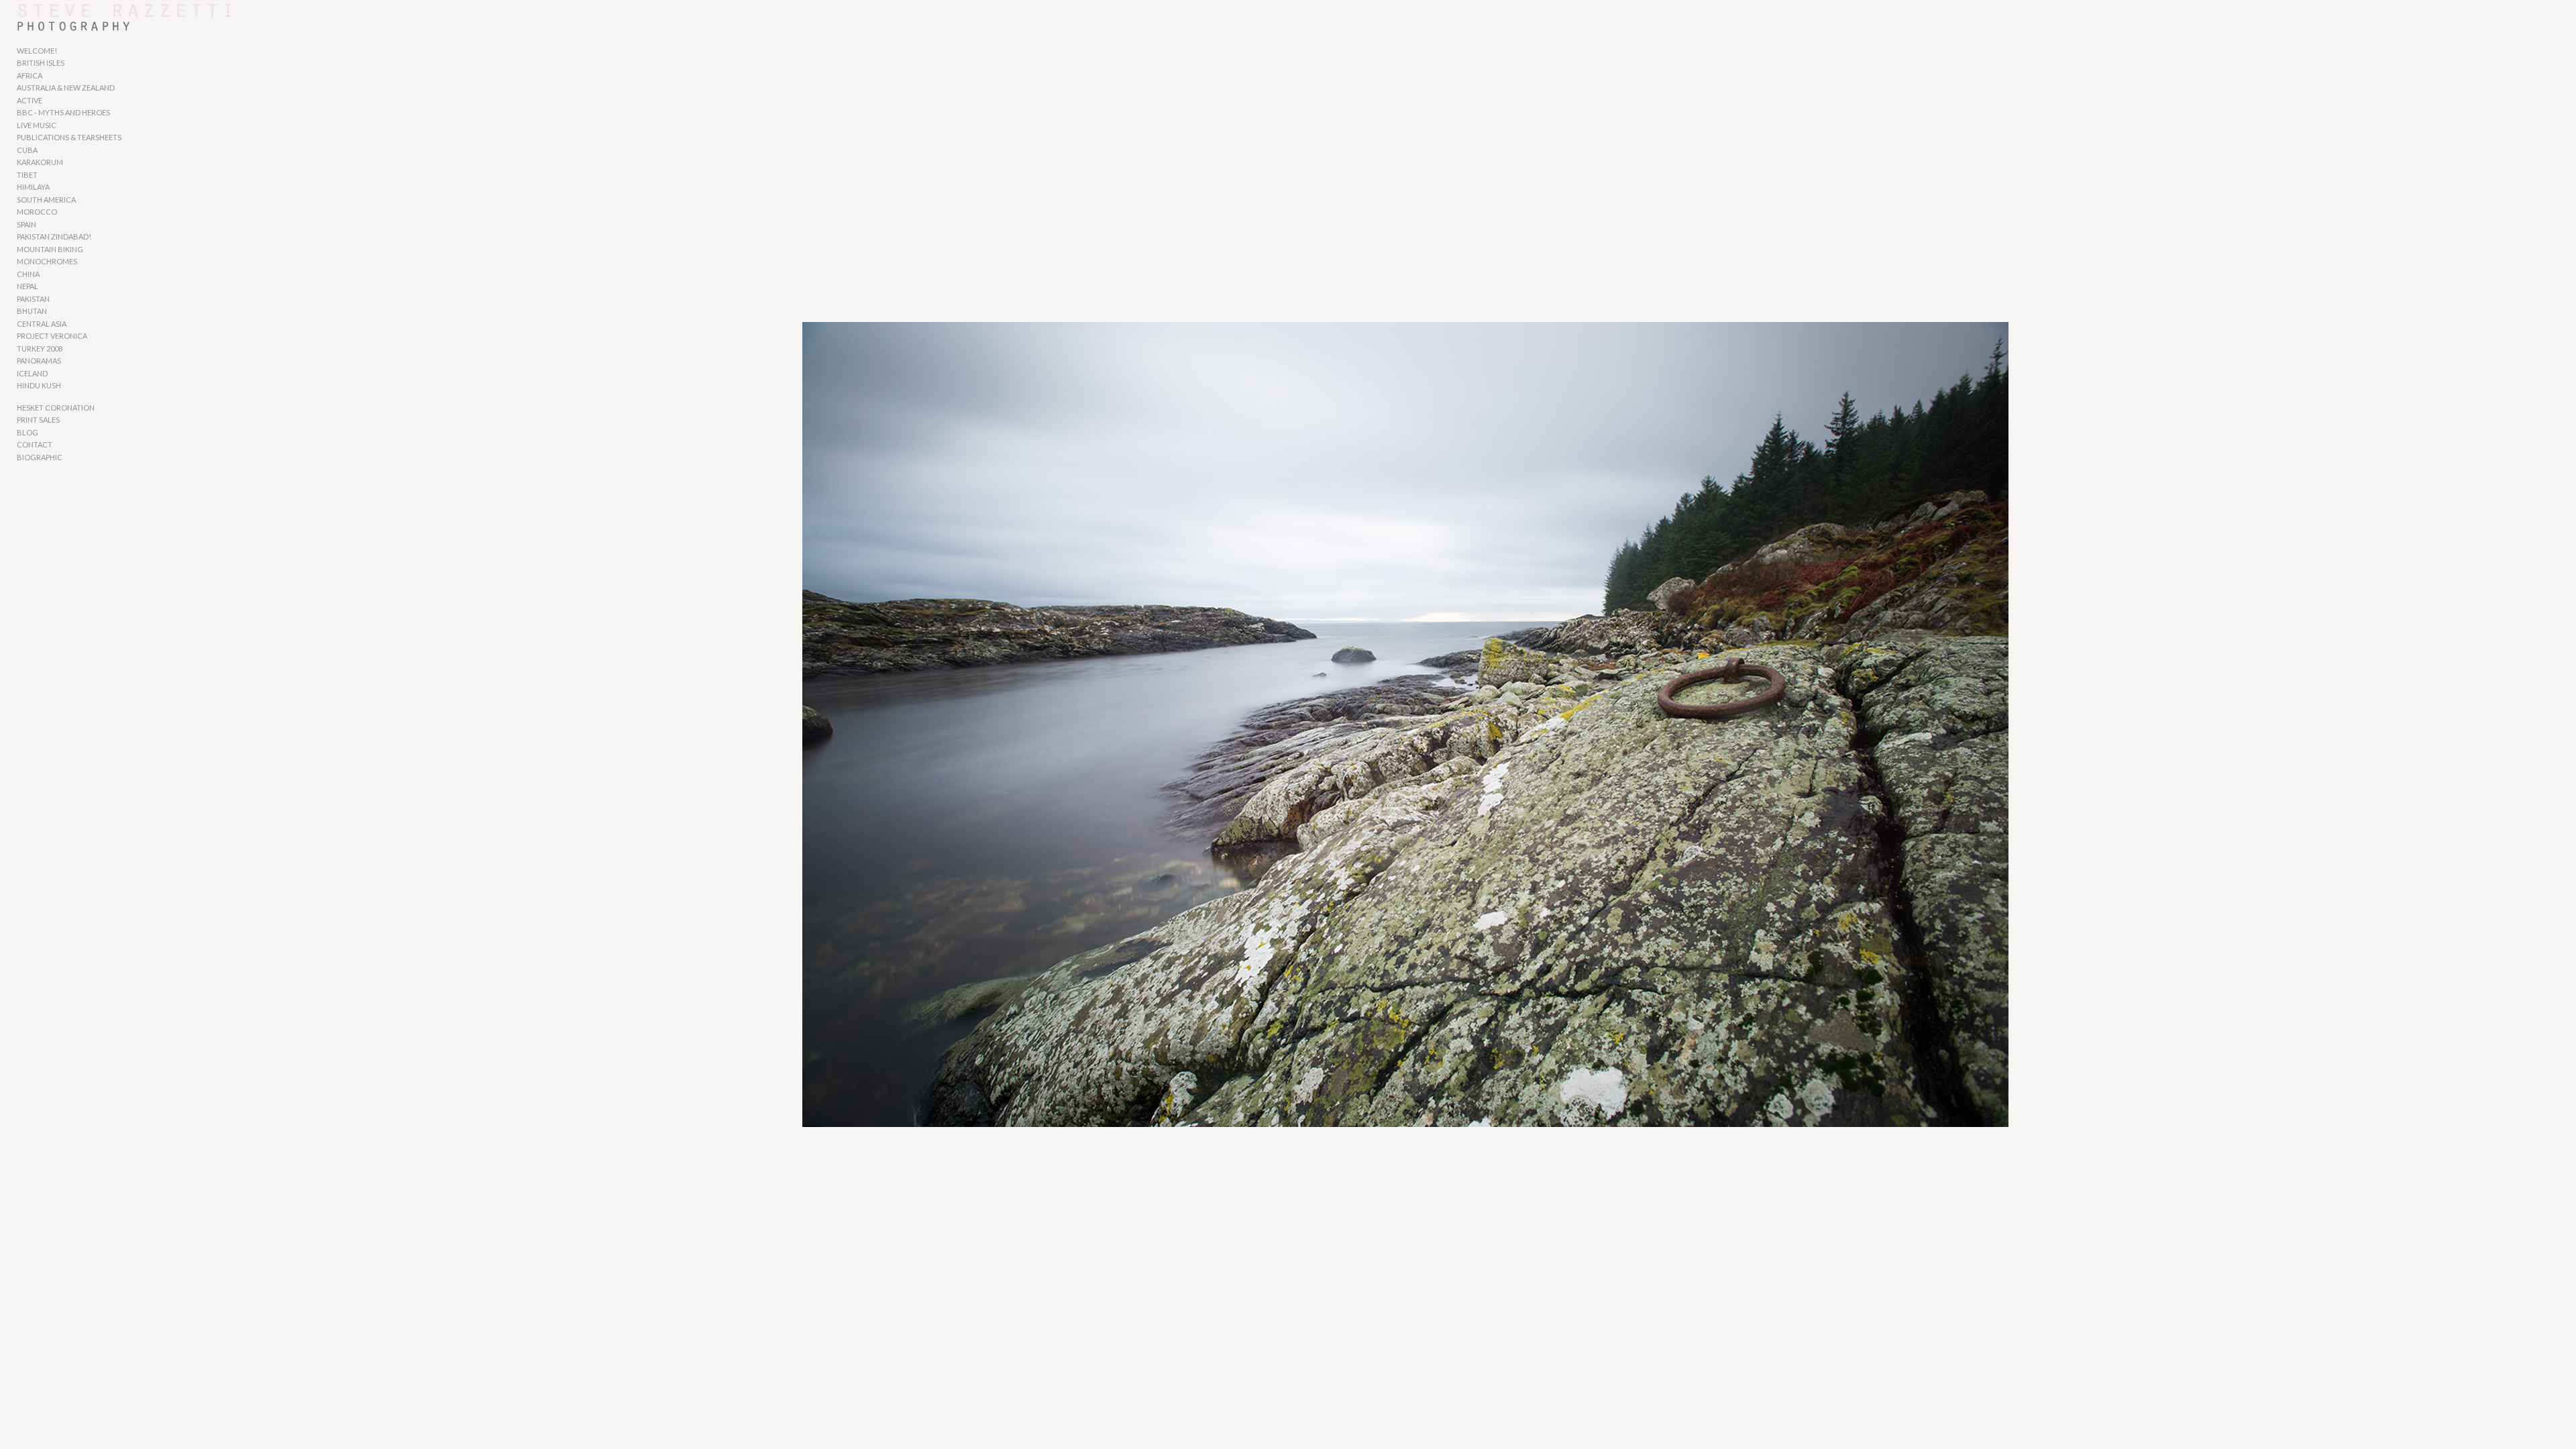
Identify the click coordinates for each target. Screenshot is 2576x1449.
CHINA (28, 274)
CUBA (27, 150)
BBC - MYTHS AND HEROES (63, 112)
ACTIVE (30, 100)
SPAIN (26, 224)
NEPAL (28, 286)
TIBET (27, 175)
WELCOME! (37, 51)
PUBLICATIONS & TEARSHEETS (69, 137)
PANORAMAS (39, 361)
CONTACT (35, 444)
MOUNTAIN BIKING (50, 249)
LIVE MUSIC (37, 125)
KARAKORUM (40, 162)
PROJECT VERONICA (52, 336)
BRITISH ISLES (41, 63)
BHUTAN (32, 311)
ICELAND (32, 373)
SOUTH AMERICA (46, 200)
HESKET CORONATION (56, 408)
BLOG (28, 432)
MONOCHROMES (47, 261)
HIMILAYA (33, 187)
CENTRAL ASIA (42, 324)
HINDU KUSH (39, 385)
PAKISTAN (33, 299)
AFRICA (30, 75)
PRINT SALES (38, 420)
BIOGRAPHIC (40, 457)
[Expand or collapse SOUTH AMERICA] (85, 200)
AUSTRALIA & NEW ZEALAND (66, 88)
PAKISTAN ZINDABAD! (54, 236)
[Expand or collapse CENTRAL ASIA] (75, 324)
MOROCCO (37, 212)
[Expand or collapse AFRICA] (51, 76)
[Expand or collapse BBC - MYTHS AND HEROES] (119, 113)
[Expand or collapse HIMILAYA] (59, 188)
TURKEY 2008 (40, 348)
